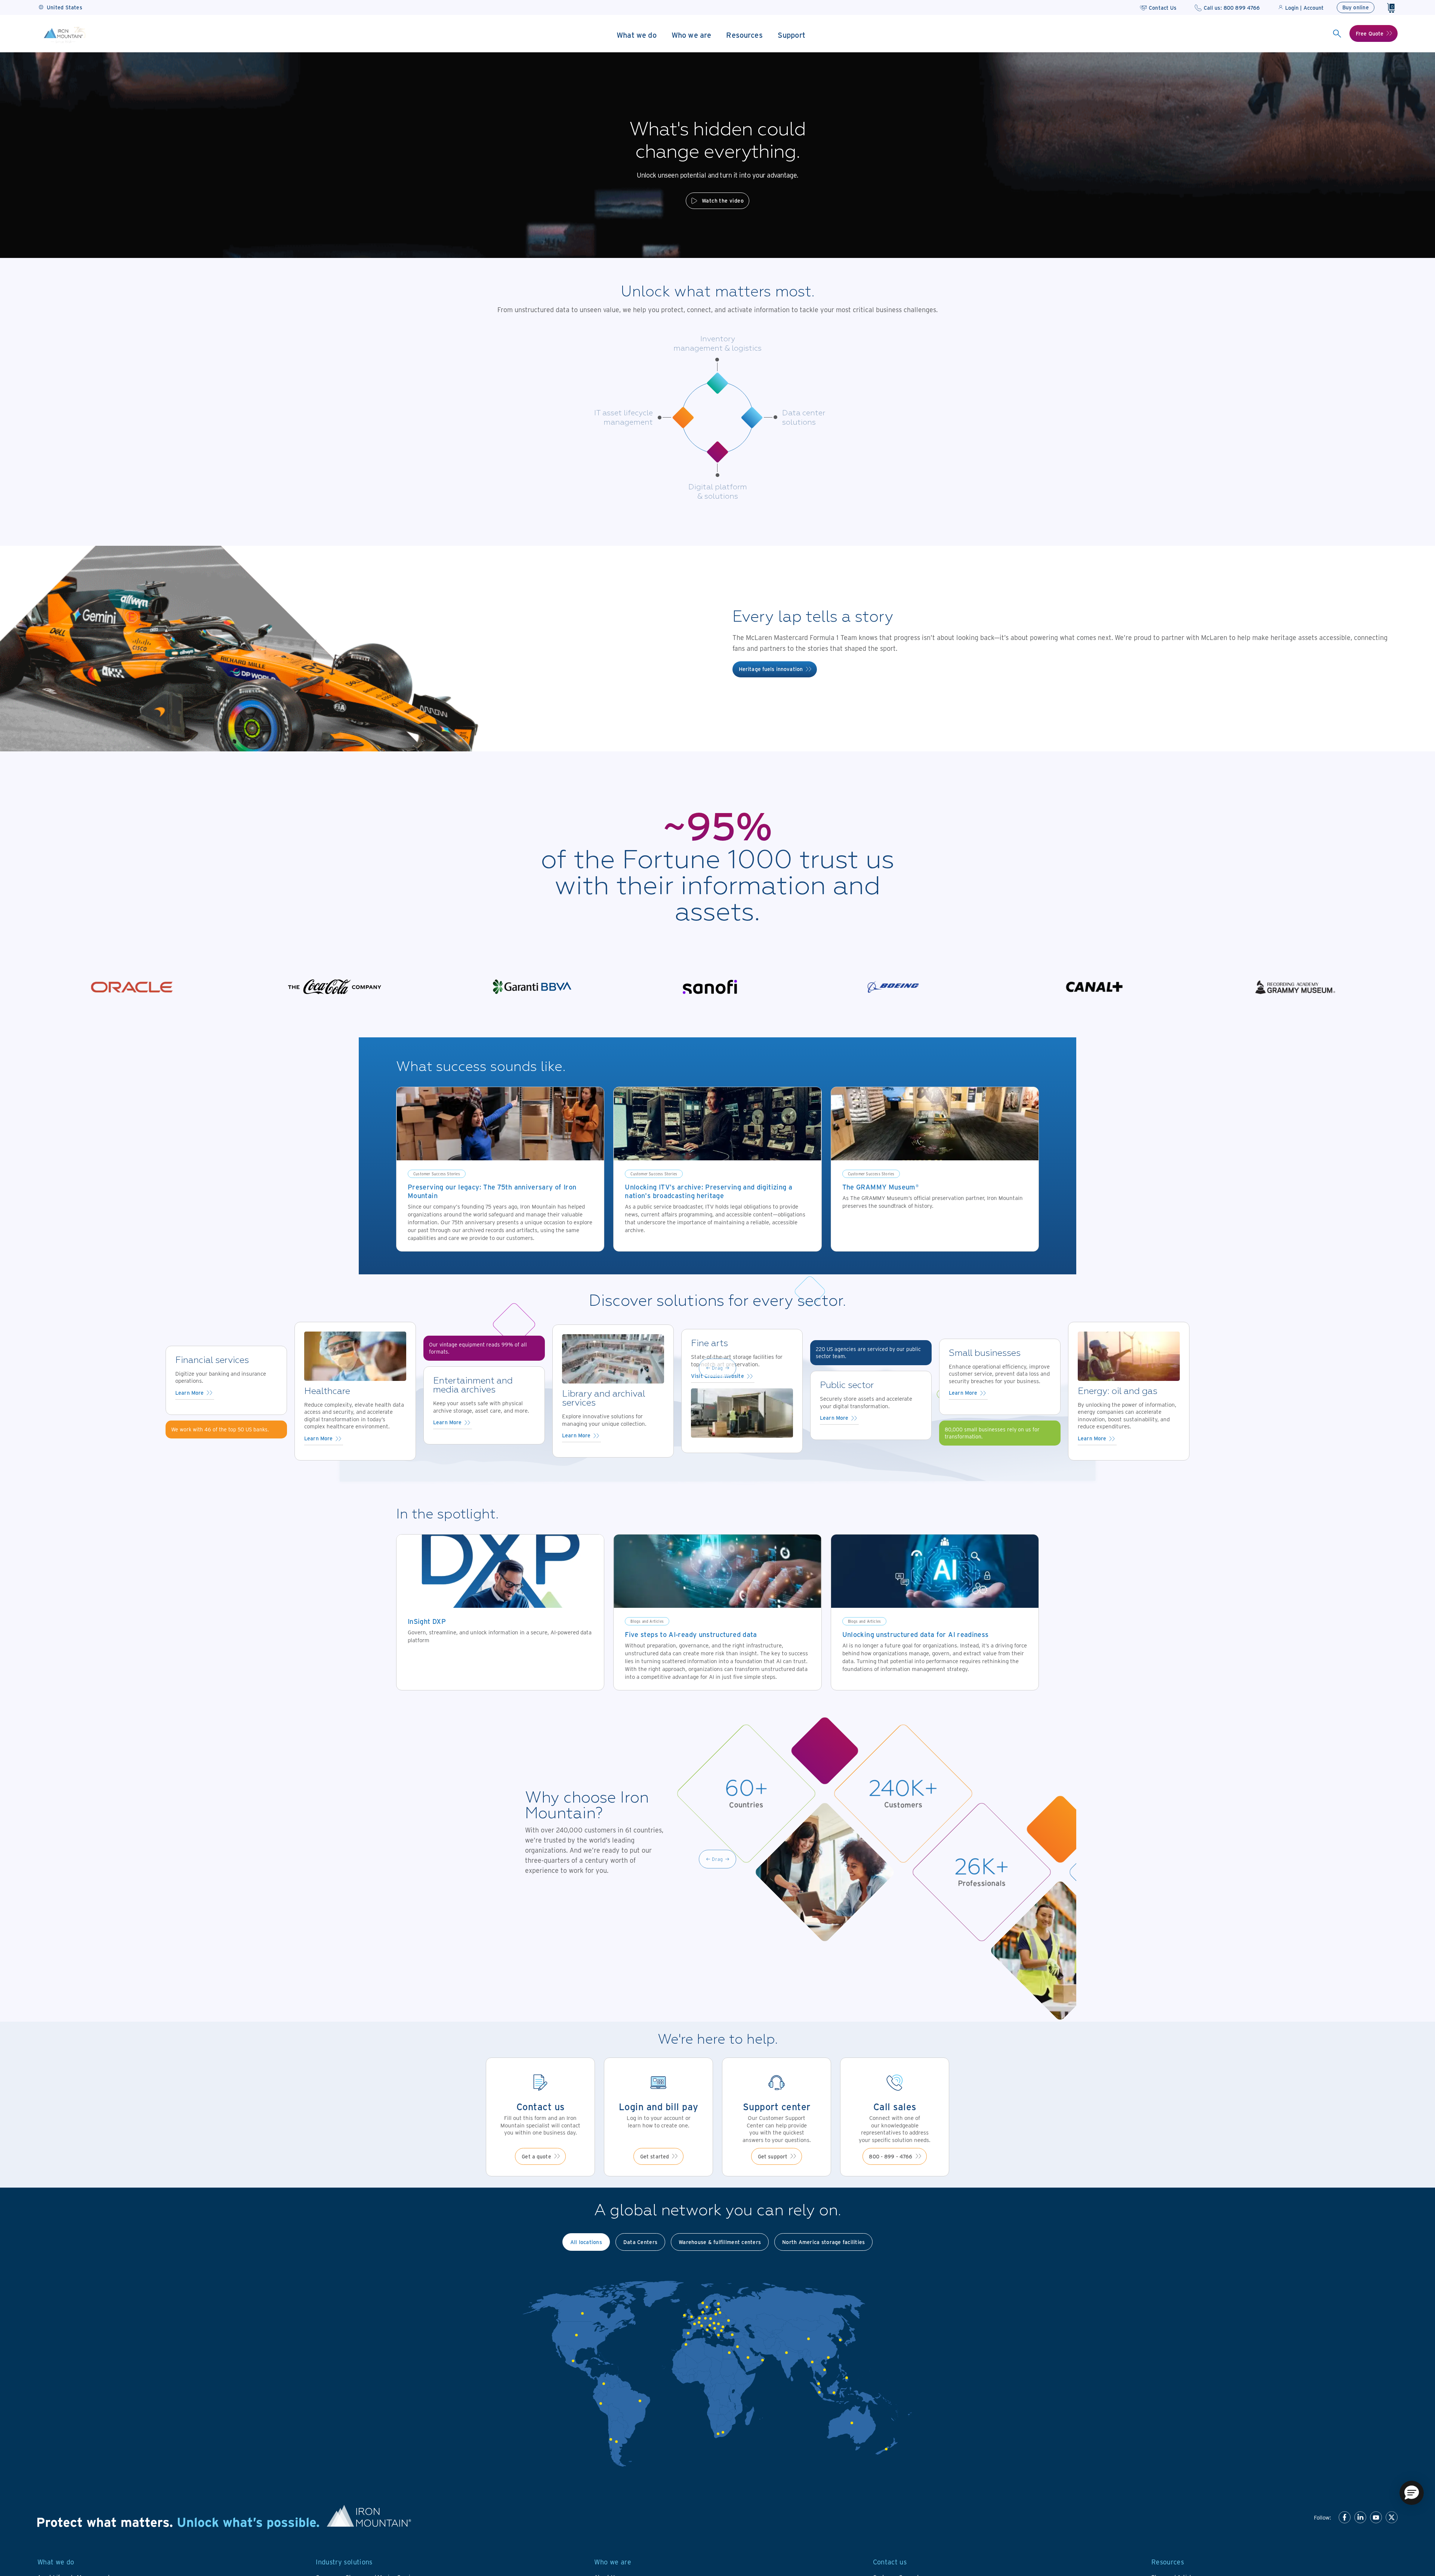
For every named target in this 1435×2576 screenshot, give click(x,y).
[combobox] (1337, 34)
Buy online (1356, 7)
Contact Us (1163, 8)
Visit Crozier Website (717, 1376)
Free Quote (1370, 33)
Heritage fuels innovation (771, 669)
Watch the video (723, 201)
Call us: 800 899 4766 (1232, 8)
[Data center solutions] (752, 418)
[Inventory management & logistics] (717, 383)
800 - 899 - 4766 (891, 2156)
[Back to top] (1414, 2524)
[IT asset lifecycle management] (683, 418)
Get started (655, 2156)
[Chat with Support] (1412, 2493)
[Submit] (1337, 34)
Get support (773, 2156)
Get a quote (536, 2156)
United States (64, 7)
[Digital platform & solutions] (717, 452)
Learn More (189, 1393)
